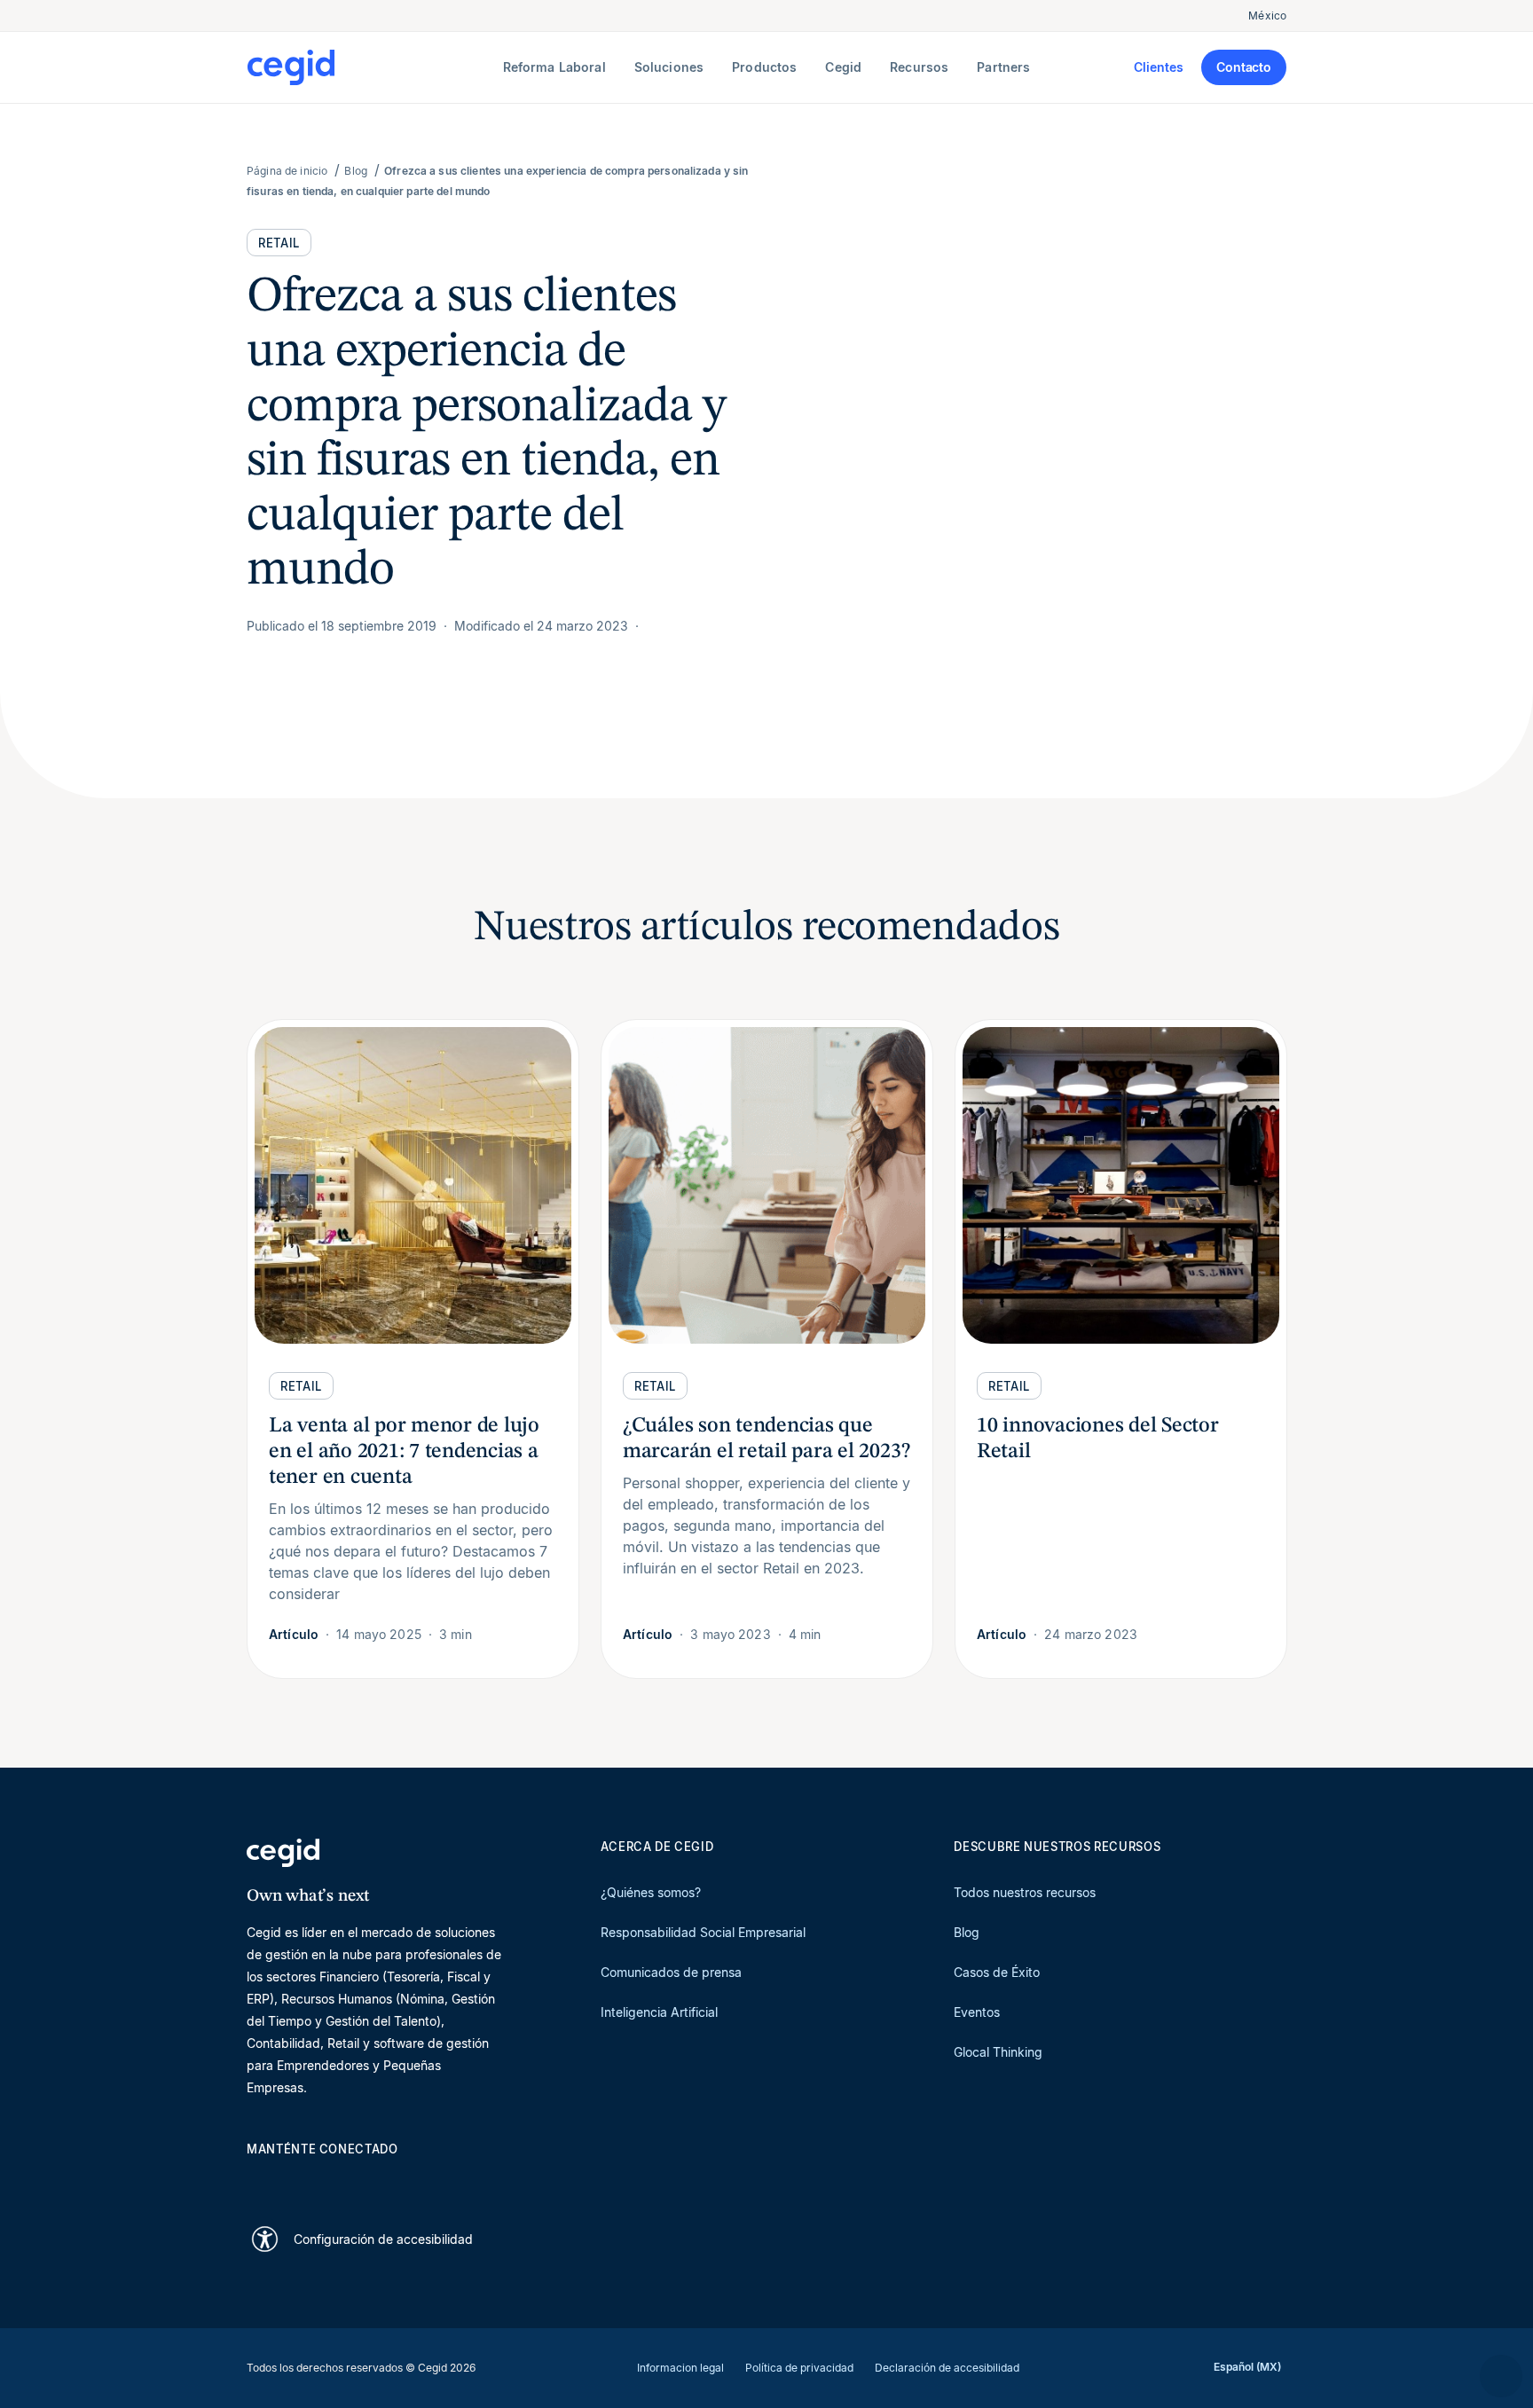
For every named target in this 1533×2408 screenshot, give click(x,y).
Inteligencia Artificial (659, 2012)
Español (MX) (1247, 2367)
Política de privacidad (799, 2368)
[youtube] (298, 2180)
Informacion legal (680, 2368)
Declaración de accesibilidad (947, 2368)
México (1267, 16)
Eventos (977, 2012)
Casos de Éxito (997, 1972)
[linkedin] (255, 2180)
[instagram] (341, 2180)
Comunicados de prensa (671, 1972)
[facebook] (426, 2180)
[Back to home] (371, 67)
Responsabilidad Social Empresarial (703, 1932)
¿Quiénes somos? (651, 1892)
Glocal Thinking (998, 2052)
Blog (967, 1932)
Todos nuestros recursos (1025, 1892)
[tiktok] (383, 2180)
